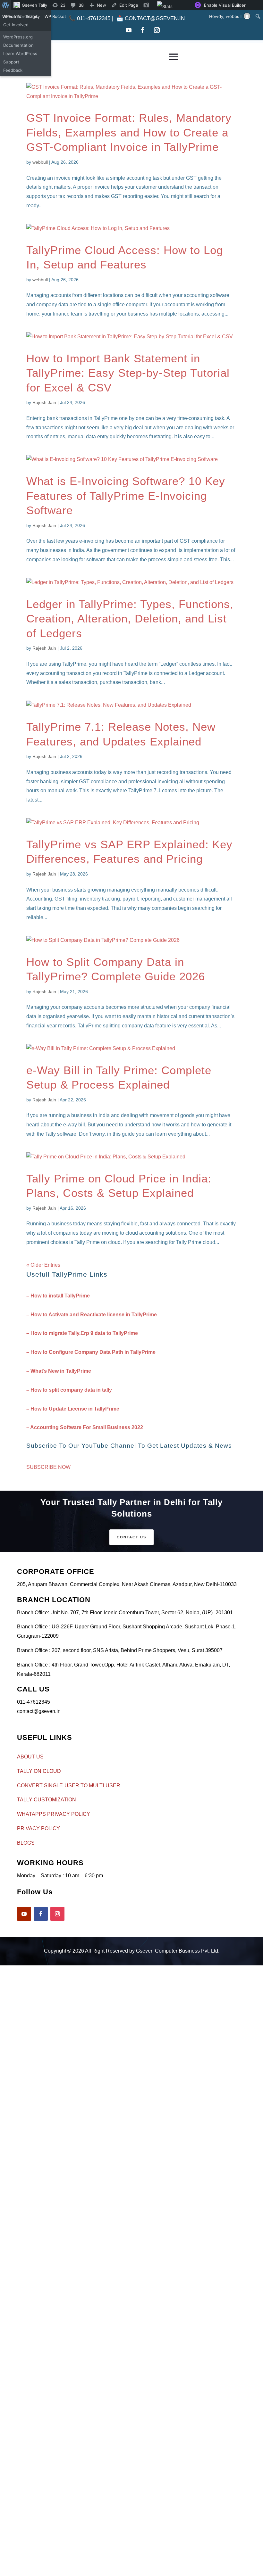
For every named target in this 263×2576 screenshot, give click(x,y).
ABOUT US (30, 1757)
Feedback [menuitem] (13, 70)
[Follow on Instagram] (157, 30)
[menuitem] (6, 5)
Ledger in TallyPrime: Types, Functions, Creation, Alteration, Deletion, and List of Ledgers (130, 619)
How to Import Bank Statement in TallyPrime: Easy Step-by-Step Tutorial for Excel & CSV (128, 373)
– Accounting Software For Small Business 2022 (85, 1427)
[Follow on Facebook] (143, 30)
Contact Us (131, 1537)
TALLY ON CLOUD (39, 1771)
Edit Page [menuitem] (129, 5)
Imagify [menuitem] (33, 16)
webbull (40, 162)
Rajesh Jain (44, 402)
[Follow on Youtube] (129, 30)
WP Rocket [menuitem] (55, 16)
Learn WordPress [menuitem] (20, 53)
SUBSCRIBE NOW (48, 1467)
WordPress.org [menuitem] (18, 37)
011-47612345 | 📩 (97, 18)
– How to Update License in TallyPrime (73, 1409)
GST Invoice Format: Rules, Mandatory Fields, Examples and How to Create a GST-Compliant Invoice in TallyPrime (129, 132)
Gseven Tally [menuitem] (34, 5)
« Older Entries (43, 1265)
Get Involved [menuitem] (16, 25)
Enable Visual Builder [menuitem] (225, 5)
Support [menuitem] (11, 62)
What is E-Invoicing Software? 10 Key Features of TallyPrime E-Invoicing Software (126, 496)
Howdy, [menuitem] (225, 16)
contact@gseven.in (155, 18)
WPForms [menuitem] (12, 16)
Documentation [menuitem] (18, 45)
